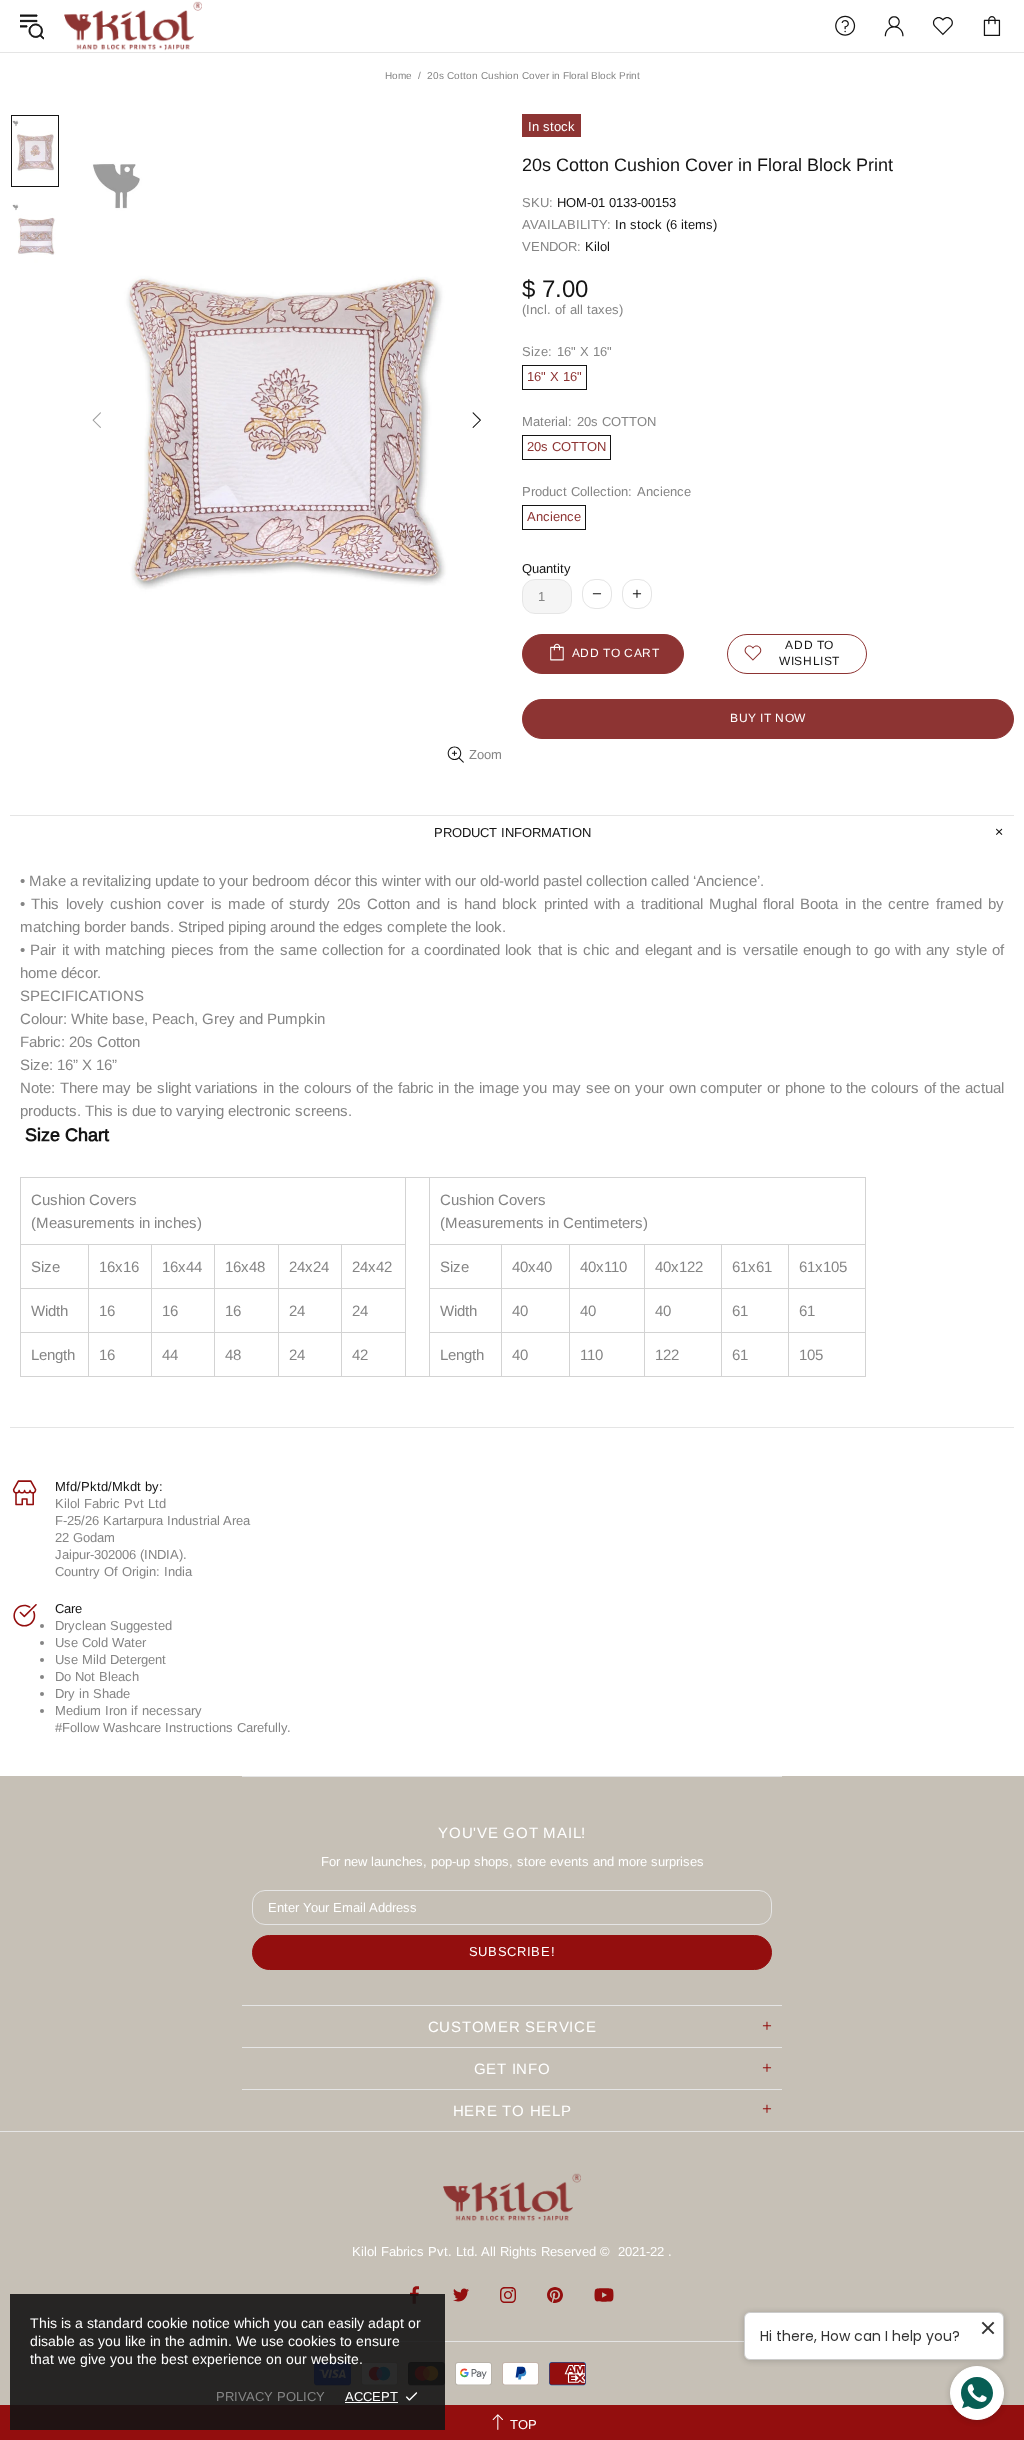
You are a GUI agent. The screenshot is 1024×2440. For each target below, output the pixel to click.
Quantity (546, 568)
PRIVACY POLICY (270, 2396)
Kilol (597, 246)
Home (398, 75)
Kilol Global (133, 26)
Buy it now (768, 718)
